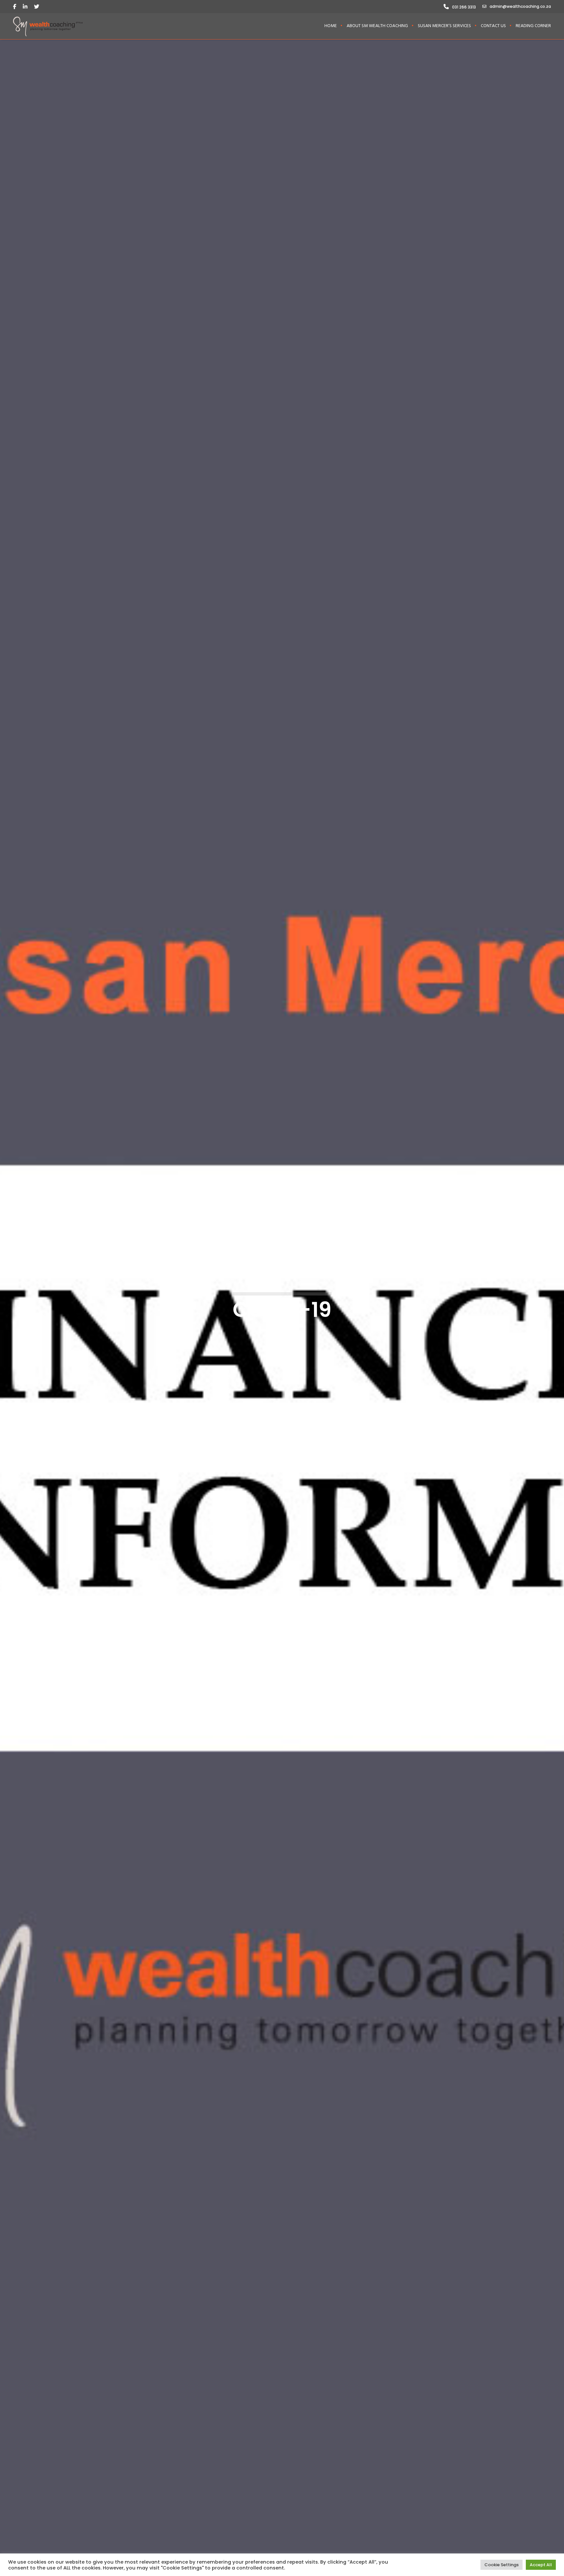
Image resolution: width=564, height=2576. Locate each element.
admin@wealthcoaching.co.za (520, 6)
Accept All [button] (541, 2565)
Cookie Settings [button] (501, 2565)
